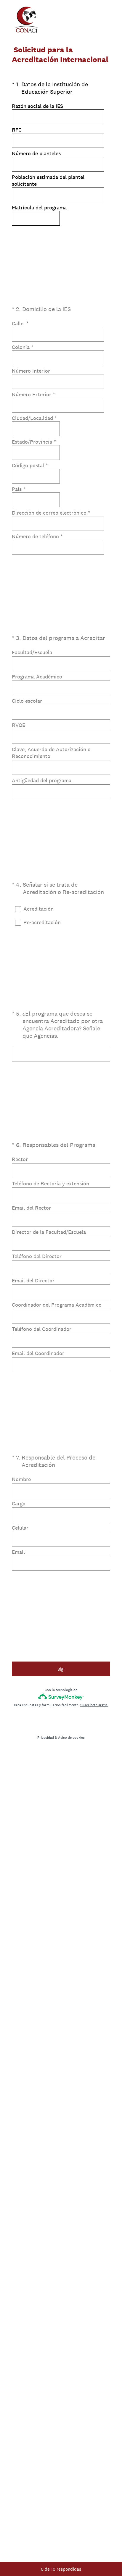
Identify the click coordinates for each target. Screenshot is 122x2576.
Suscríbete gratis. (94, 1705)
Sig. (61, 1669)
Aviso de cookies (71, 1738)
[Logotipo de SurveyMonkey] (61, 1697)
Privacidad (46, 1738)
